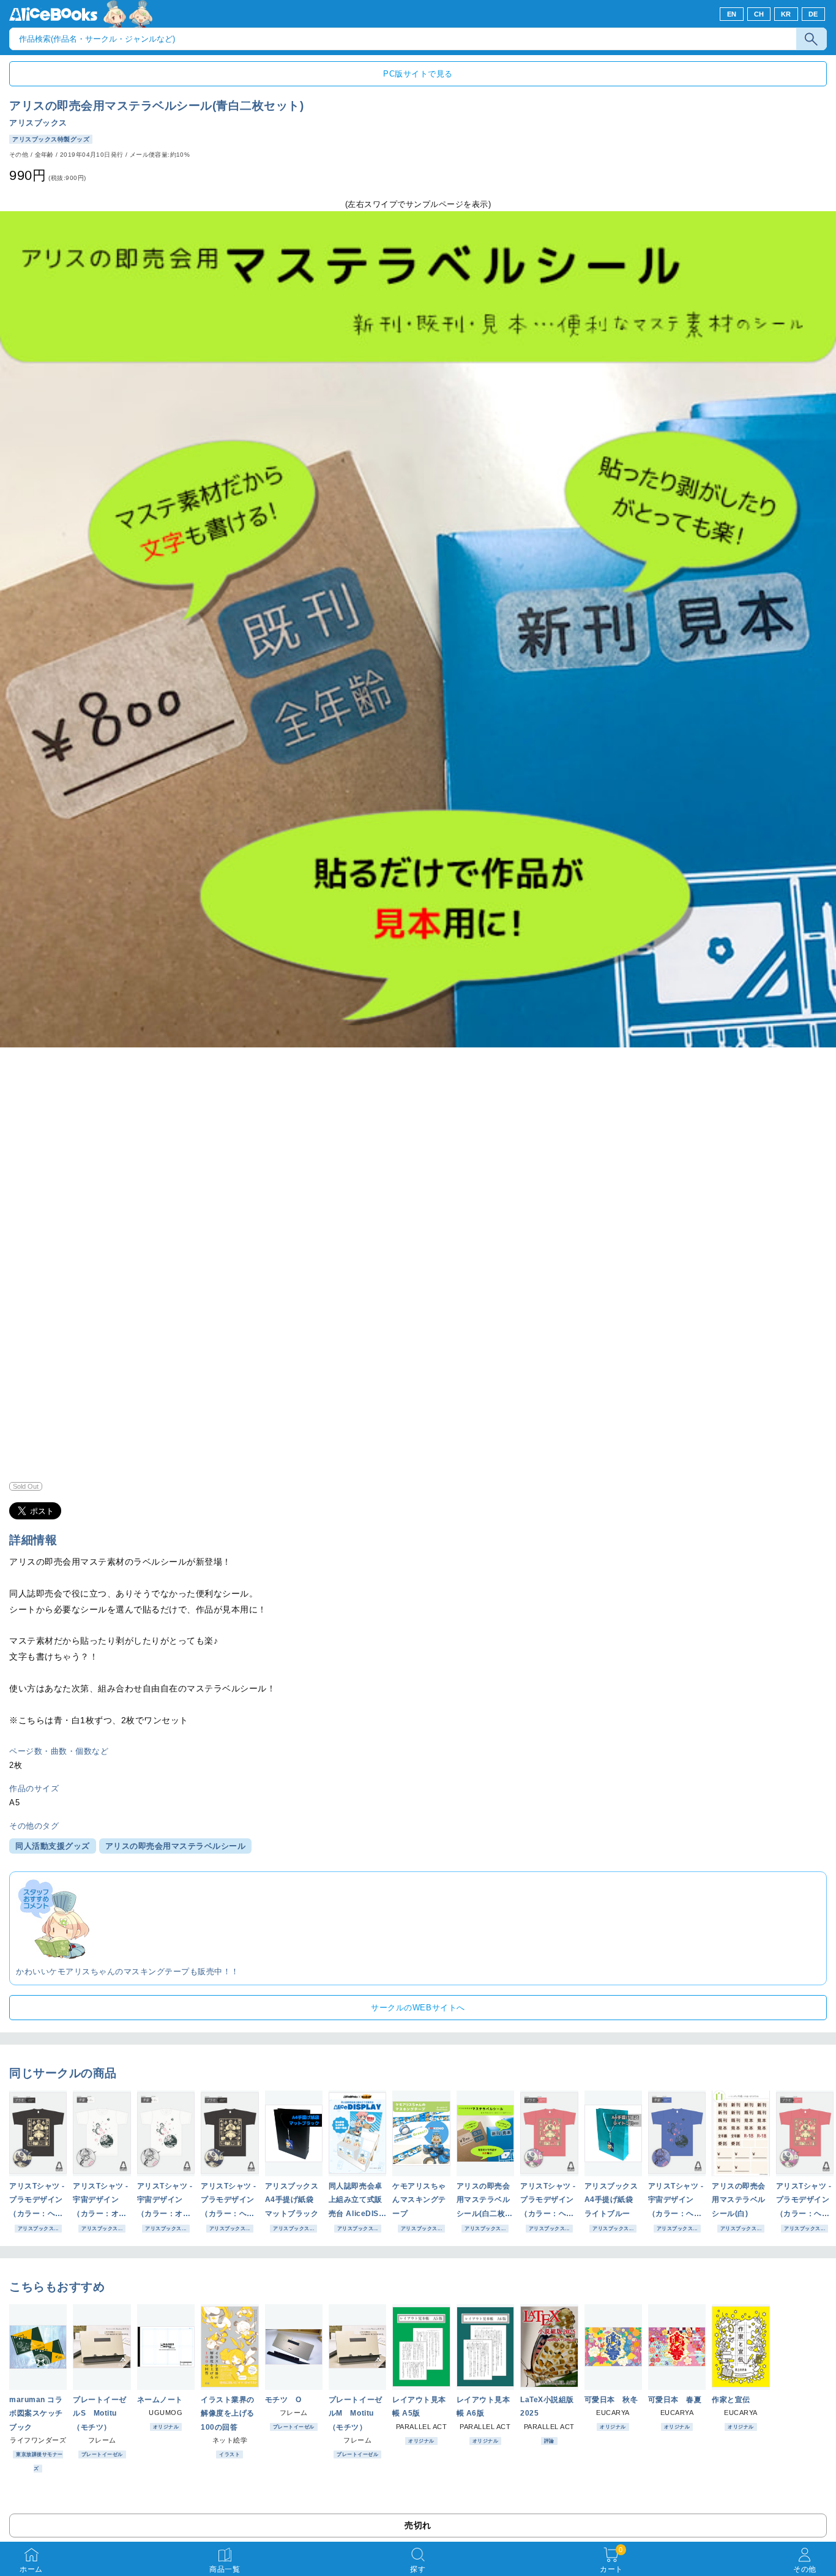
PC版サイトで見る (418, 74)
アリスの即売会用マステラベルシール (176, 1846)
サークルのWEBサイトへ (418, 2008)
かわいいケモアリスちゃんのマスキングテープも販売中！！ (128, 1971)
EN (732, 14)
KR (786, 14)
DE (813, 14)
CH (759, 14)
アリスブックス (38, 123)
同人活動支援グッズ (53, 1846)
